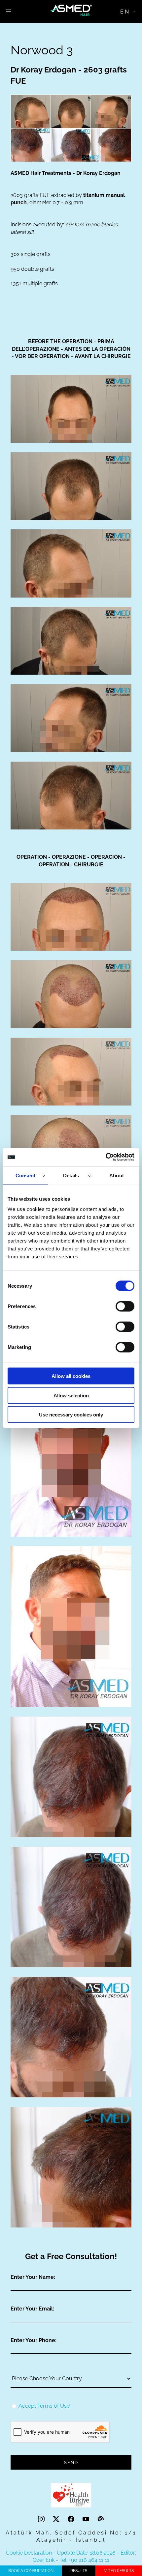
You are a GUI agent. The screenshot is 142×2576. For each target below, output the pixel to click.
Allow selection (71, 1395)
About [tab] (117, 1175)
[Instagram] (42, 2519)
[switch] (125, 1306)
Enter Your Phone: (34, 2340)
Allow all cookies (71, 1376)
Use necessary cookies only (71, 1415)
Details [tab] (71, 1175)
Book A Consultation (31, 2571)
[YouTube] (87, 2519)
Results (79, 2571)
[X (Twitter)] (57, 2519)
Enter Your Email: (32, 2309)
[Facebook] (72, 2519)
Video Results (119, 2571)
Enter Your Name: (33, 2277)
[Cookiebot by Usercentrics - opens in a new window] (106, 1157)
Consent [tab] (25, 1175)
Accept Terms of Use (44, 2406)
